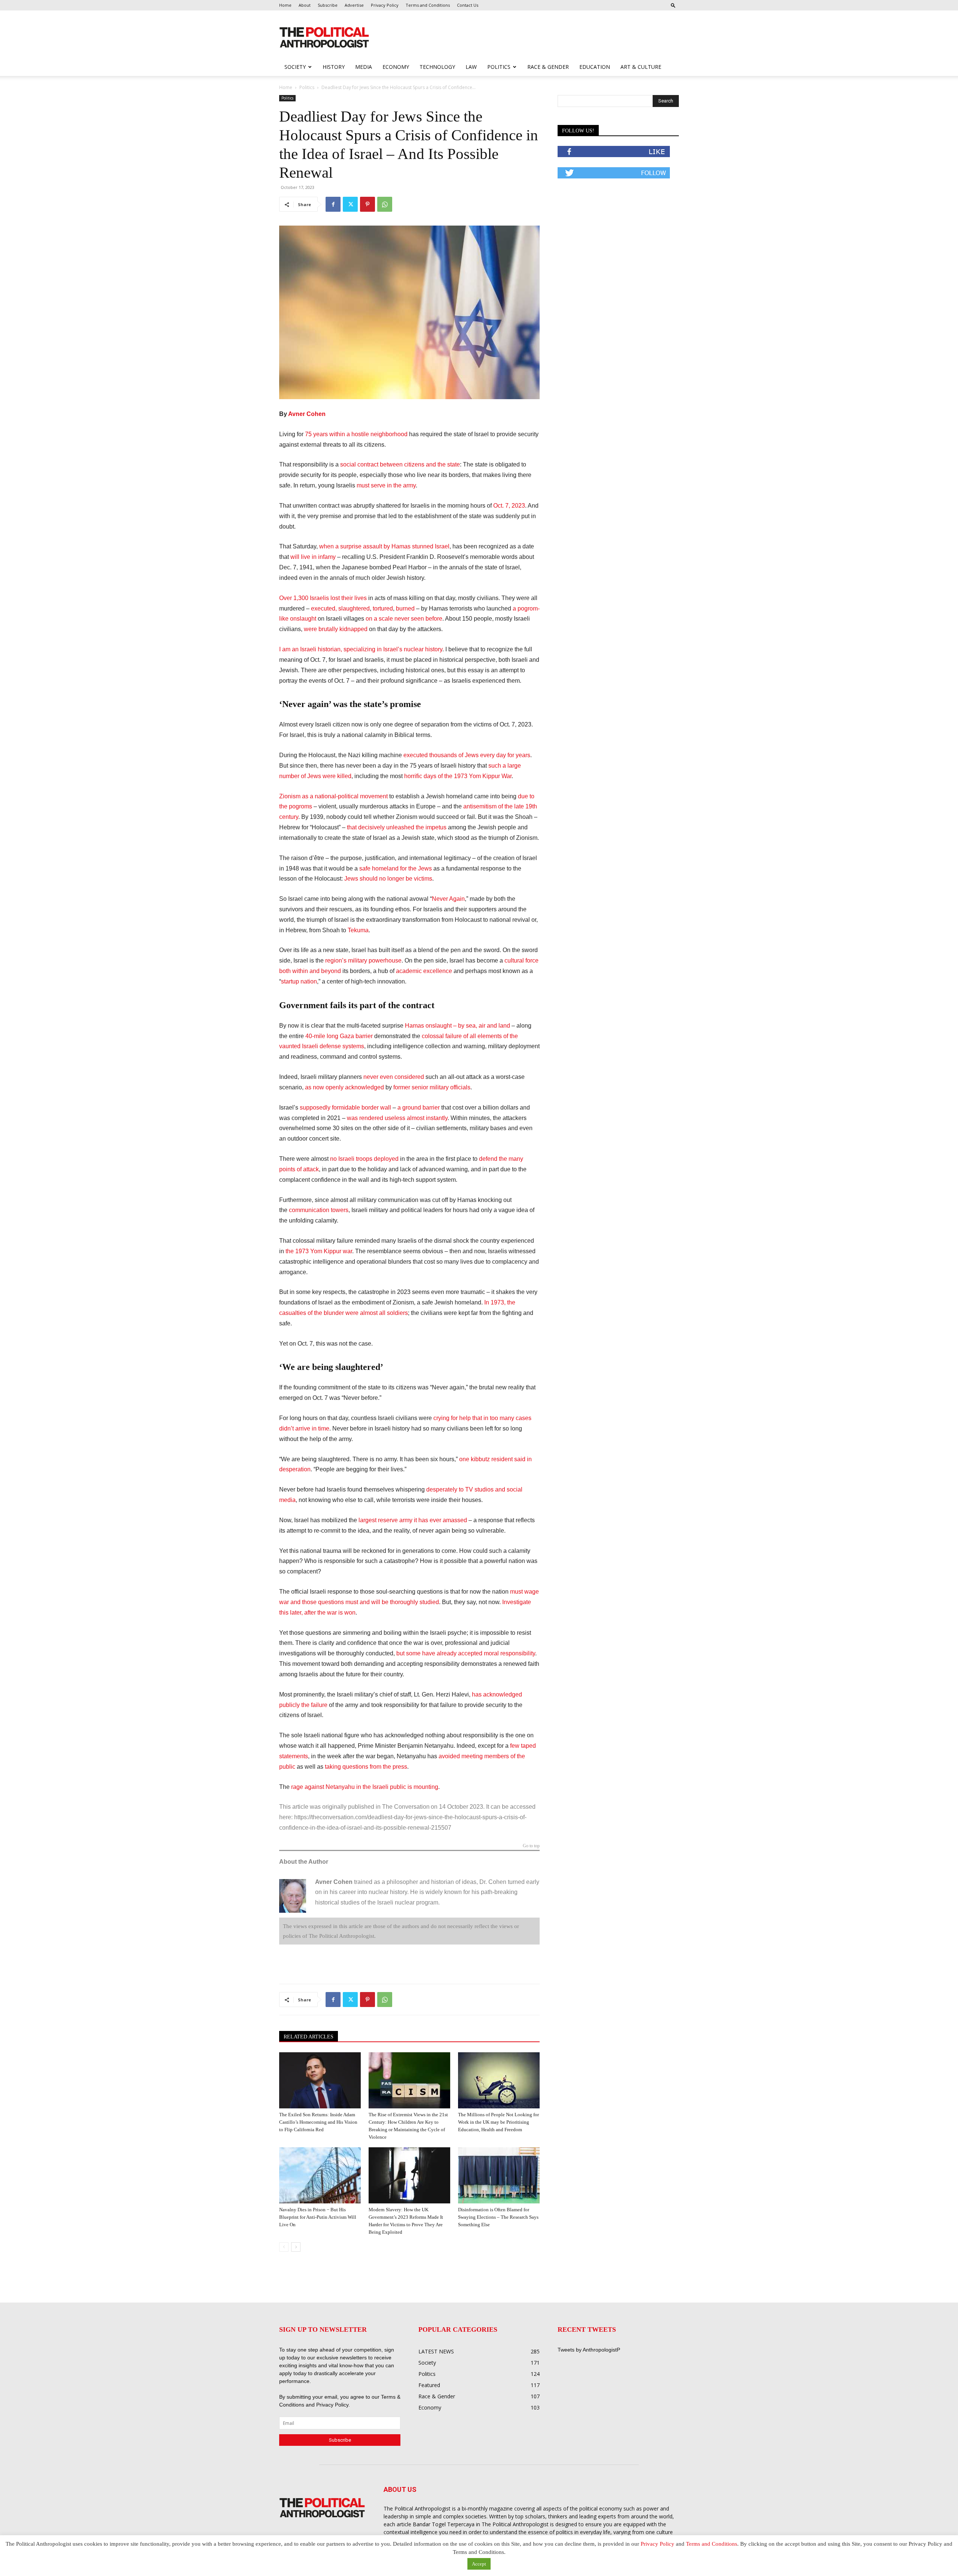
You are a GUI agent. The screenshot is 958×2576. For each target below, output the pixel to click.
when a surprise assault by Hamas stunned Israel (384, 546)
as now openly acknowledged (344, 1087)
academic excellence (424, 971)
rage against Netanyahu (323, 1787)
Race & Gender (548, 67)
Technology (437, 67)
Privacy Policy (385, 5)
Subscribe (328, 5)
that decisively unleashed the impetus (397, 827)
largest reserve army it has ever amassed (413, 1520)
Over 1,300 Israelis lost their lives (323, 598)
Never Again (448, 899)
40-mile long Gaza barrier (339, 1036)
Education (595, 67)
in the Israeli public (381, 1787)
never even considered (394, 1077)
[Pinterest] (367, 204)
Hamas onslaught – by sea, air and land (457, 1026)
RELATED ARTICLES (309, 2037)
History (334, 67)
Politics (499, 67)
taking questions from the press (366, 1767)
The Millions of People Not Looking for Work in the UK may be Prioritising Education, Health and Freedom (498, 2122)
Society (295, 67)
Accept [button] (479, 2564)
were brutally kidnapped (336, 629)
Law (471, 67)
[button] (673, 5)
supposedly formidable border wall (345, 1108)
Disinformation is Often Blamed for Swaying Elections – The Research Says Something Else (498, 2217)
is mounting (423, 1787)
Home (285, 5)
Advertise (354, 5)
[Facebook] (333, 204)
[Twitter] (350, 204)
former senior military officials (432, 1087)
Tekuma (358, 930)
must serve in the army (386, 485)
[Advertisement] (527, 38)
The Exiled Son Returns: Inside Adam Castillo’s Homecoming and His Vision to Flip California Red (318, 2122)
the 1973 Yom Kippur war (319, 1251)
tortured (383, 608)
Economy (396, 67)
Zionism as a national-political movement (333, 796)
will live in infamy (313, 557)
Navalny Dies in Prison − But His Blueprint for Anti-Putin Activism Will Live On (318, 2217)
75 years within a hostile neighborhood (356, 434)
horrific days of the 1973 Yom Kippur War (458, 776)
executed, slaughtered (340, 608)
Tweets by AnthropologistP (589, 2350)
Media (364, 67)
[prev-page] (284, 2247)
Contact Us (468, 5)
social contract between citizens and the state (400, 464)
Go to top (531, 1846)
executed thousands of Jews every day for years (467, 755)
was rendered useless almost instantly (397, 1118)
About (305, 5)
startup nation (299, 981)
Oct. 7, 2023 (509, 506)
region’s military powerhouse (363, 960)
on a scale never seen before (404, 619)
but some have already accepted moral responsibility (466, 1653)
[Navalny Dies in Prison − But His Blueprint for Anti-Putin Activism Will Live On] (320, 2175)
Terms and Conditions (428, 5)
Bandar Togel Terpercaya (444, 2524)
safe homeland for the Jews (396, 868)
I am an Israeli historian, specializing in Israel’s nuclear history (361, 649)
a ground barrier (419, 1108)
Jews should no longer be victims (388, 879)
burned (405, 608)
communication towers (319, 1210)
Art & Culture (641, 67)
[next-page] (296, 2247)
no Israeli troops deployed (364, 1159)
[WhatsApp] (385, 204)
